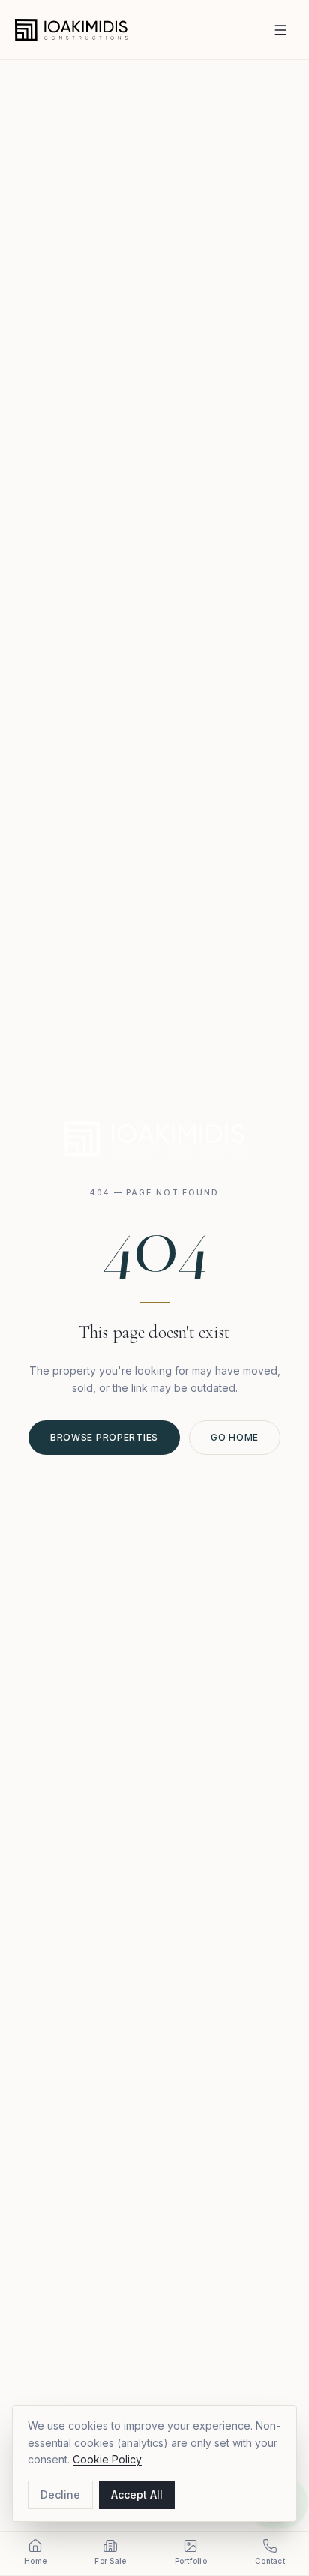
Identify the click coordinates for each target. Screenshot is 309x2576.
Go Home (235, 1437)
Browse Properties (104, 1437)
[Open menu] (280, 30)
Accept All (137, 2495)
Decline (60, 2495)
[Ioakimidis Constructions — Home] (71, 30)
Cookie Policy (107, 2459)
